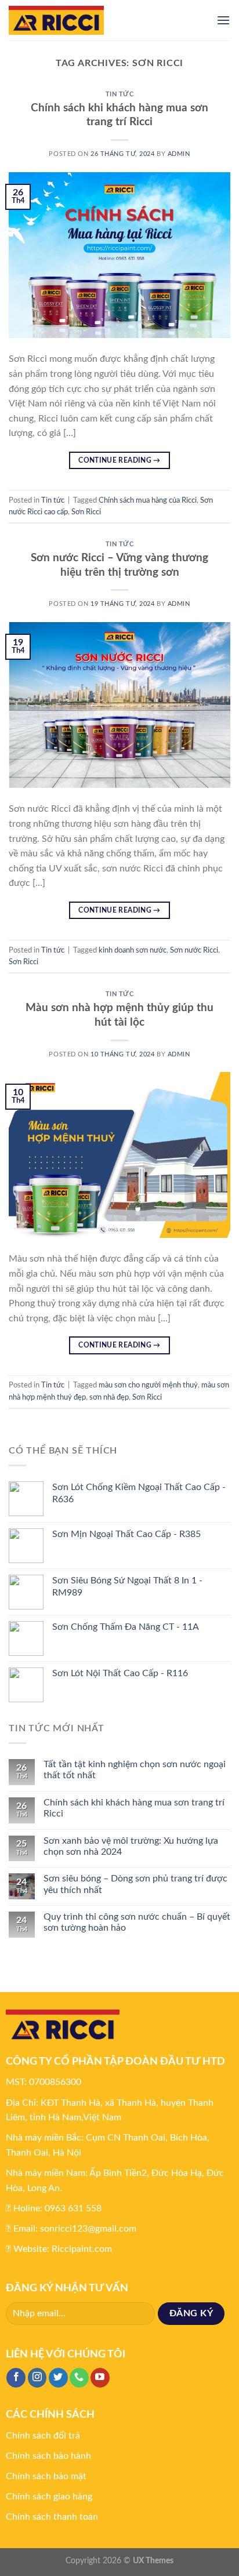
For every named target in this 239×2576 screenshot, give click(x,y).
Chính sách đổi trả (43, 2436)
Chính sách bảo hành (48, 2456)
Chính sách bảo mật (46, 2476)
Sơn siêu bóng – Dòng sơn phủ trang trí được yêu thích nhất (135, 1884)
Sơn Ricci (86, 512)
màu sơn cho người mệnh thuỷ (148, 1385)
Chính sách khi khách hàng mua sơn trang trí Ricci (134, 1808)
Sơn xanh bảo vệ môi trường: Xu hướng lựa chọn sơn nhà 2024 (131, 1846)
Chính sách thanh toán (52, 2517)
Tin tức (120, 94)
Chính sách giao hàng (49, 2497)
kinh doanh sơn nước (133, 950)
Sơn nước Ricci (194, 950)
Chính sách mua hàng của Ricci (148, 500)
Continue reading (119, 460)
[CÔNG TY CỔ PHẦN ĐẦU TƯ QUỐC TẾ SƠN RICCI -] (104, 20)
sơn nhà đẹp (109, 1397)
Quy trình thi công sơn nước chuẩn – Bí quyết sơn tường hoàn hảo (137, 1922)
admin (179, 154)
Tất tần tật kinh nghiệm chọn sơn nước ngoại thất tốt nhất (135, 1770)
